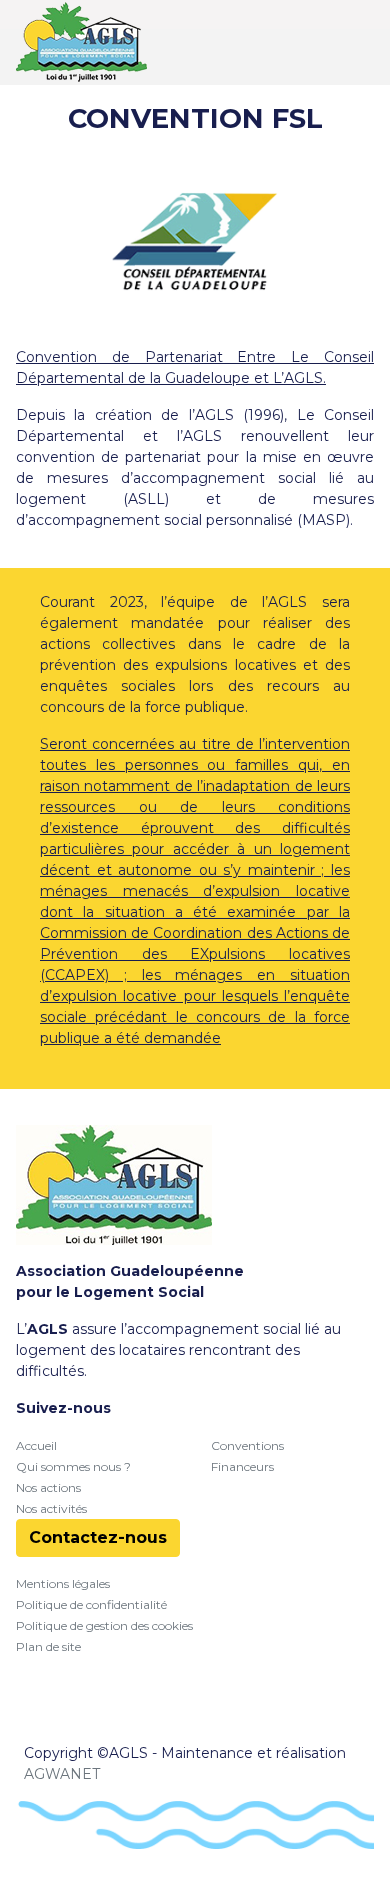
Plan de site (48, 1646)
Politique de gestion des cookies (104, 1625)
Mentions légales (63, 1583)
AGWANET (62, 1774)
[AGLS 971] (81, 42)
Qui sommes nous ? (73, 1466)
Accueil (36, 1445)
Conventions (247, 1445)
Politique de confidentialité (91, 1604)
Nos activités (51, 1508)
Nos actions (48, 1487)
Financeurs (242, 1466)
